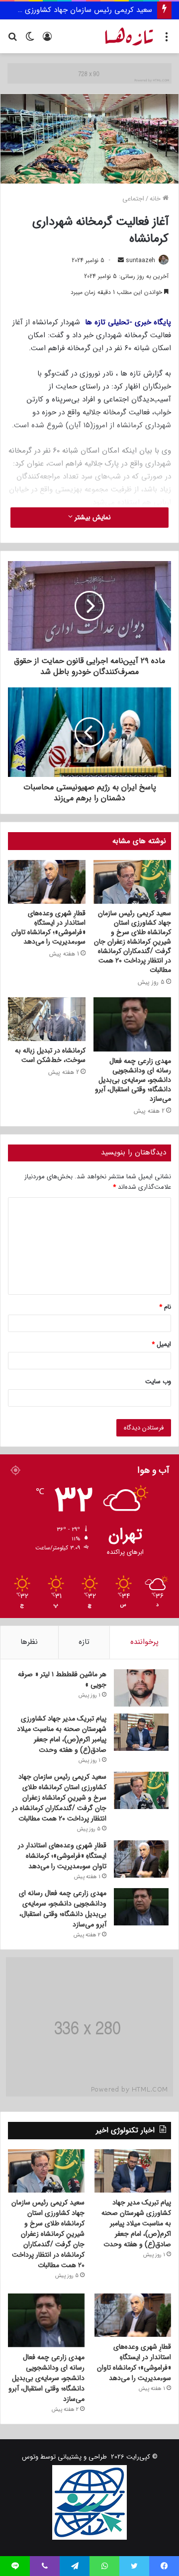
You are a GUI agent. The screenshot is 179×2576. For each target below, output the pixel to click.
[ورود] (47, 40)
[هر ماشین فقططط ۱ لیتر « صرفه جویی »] (141, 1688)
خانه (156, 199)
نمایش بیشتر (92, 517)
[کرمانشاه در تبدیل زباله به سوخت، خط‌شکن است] (47, 1019)
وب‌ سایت (158, 1382)
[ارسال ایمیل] (121, 260)
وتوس (30, 2457)
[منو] (167, 40)
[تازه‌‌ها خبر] (129, 36)
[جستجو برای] (12, 40)
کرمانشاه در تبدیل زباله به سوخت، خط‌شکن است (50, 1055)
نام (165, 1307)
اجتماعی (133, 199)
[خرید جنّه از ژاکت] (89, 73)
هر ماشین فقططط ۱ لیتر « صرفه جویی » (62, 1679)
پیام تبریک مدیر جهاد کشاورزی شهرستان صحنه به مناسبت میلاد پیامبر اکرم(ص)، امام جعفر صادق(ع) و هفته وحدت (62, 1734)
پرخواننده (144, 1642)
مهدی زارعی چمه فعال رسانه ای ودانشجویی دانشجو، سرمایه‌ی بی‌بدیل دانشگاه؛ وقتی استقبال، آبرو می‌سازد (133, 1080)
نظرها (29, 1642)
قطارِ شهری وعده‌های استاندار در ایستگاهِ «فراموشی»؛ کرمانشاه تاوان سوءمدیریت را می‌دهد (48, 927)
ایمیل (161, 1344)
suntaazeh (140, 260)
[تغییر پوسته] (30, 40)
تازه (84, 1642)
